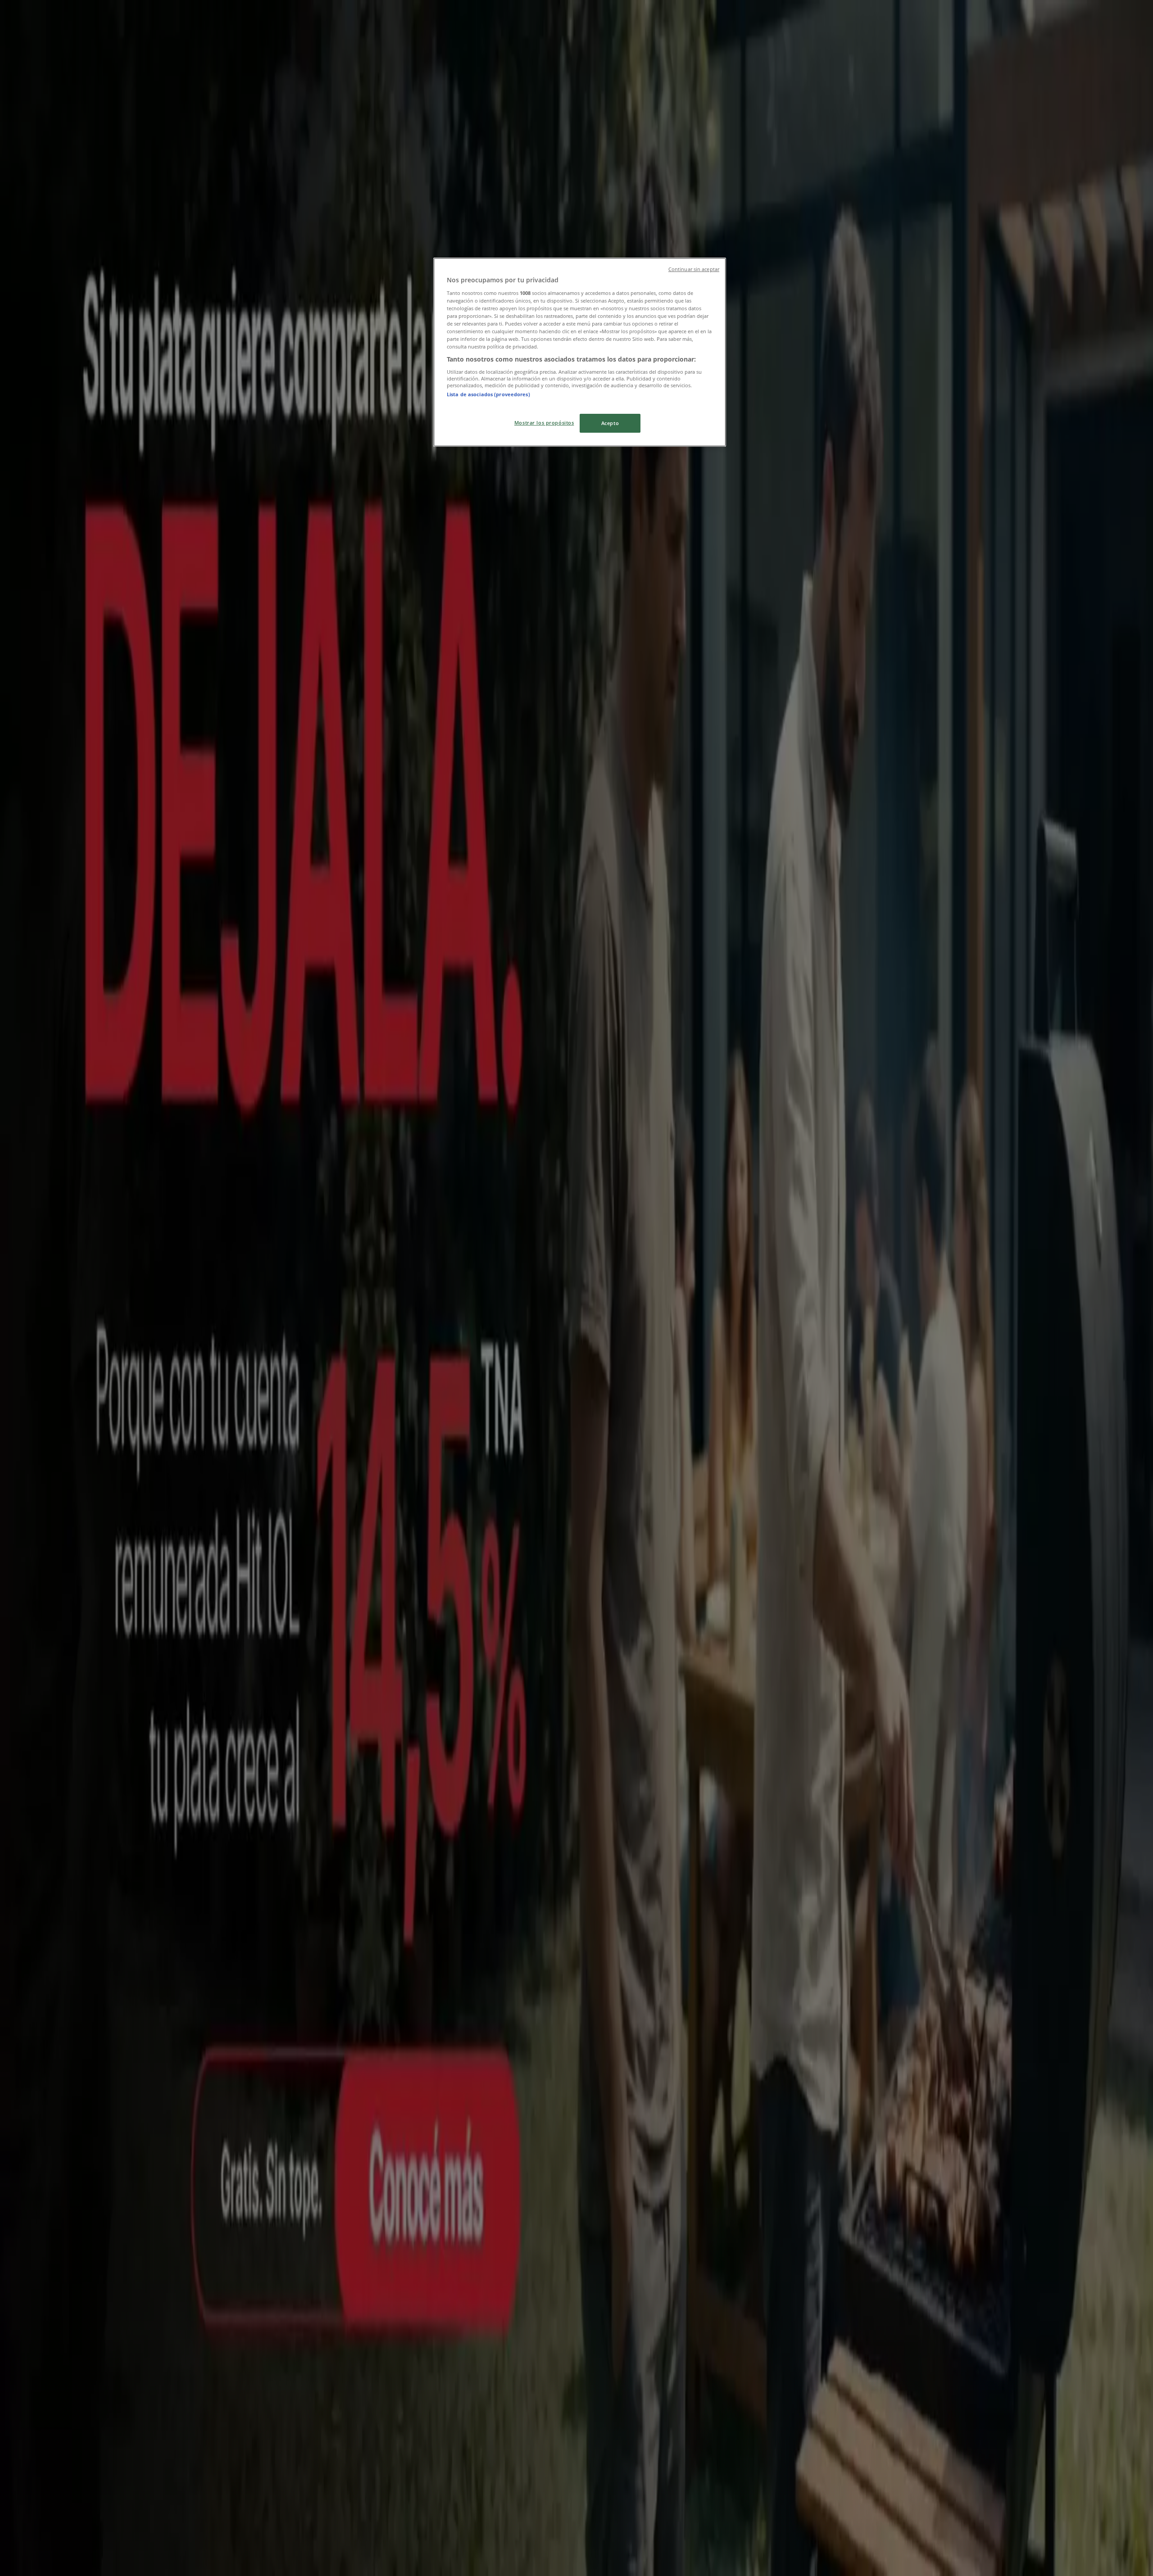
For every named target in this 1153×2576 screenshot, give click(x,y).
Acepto (610, 423)
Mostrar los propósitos (544, 423)
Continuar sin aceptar (694, 269)
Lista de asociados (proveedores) (488, 394)
